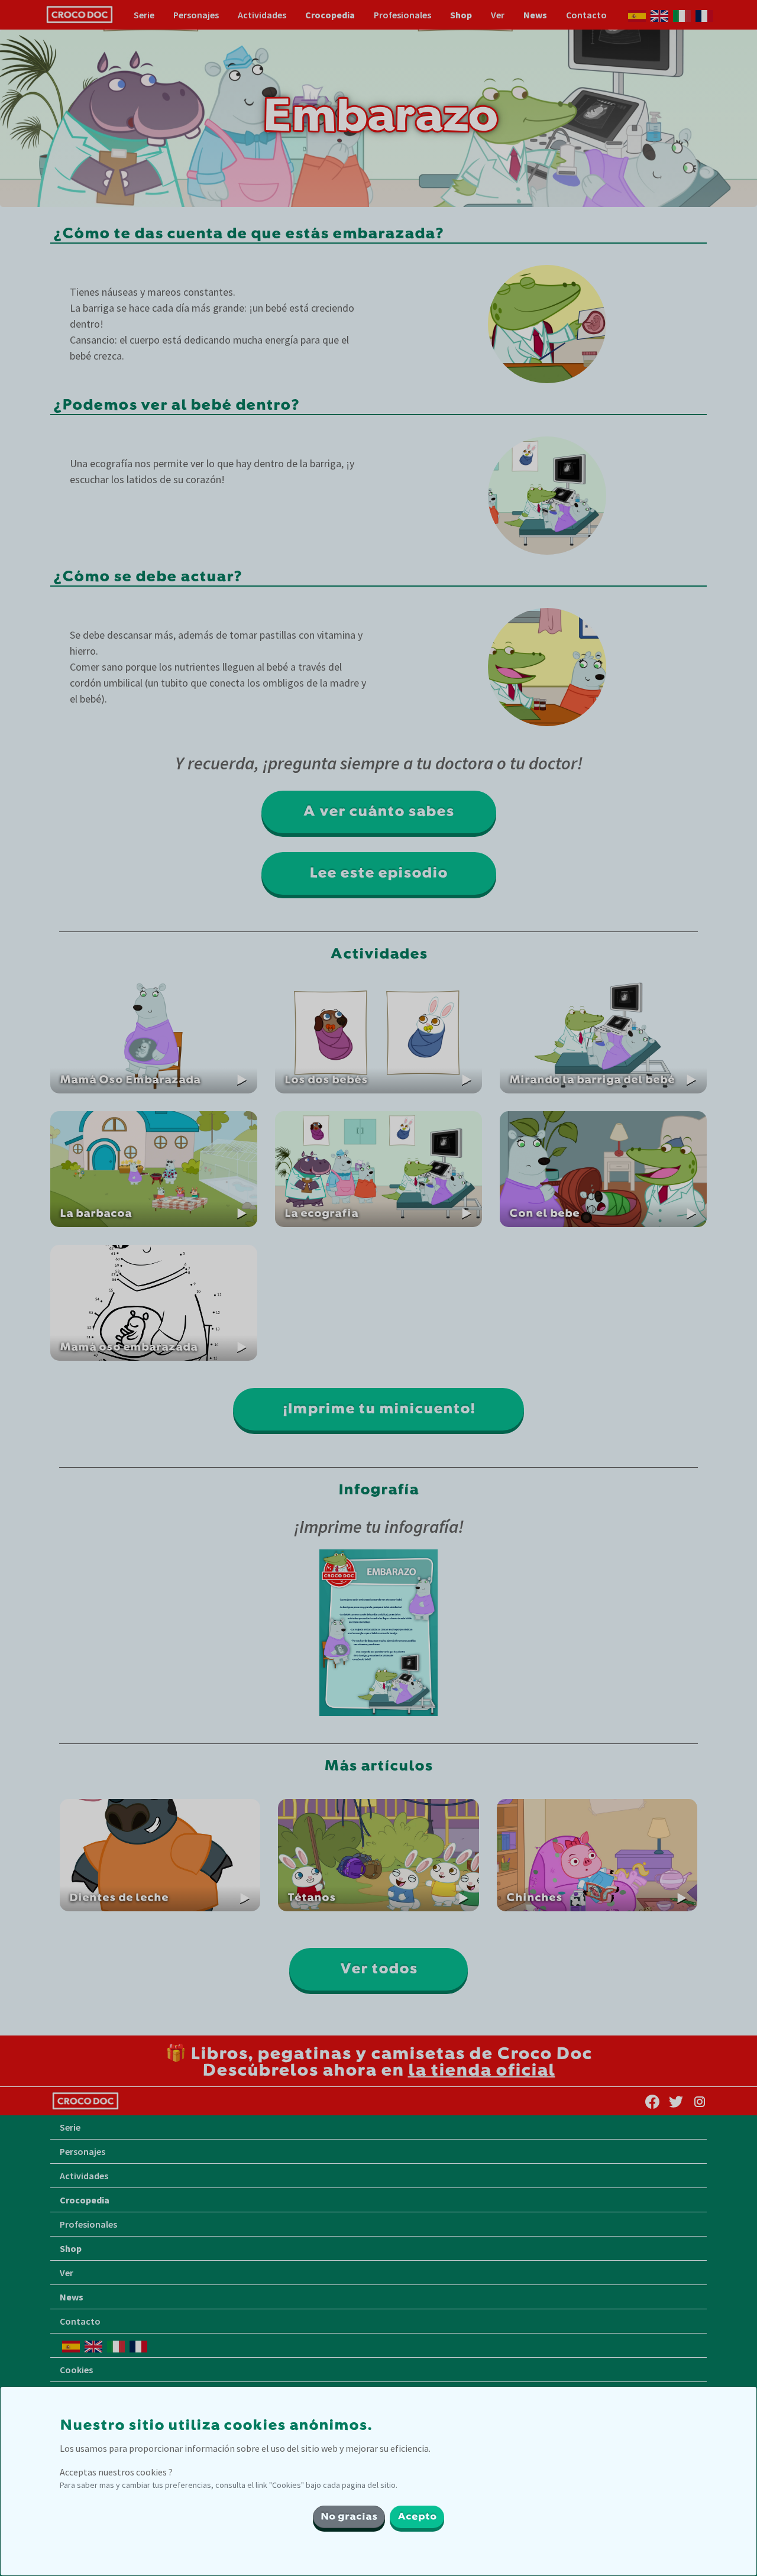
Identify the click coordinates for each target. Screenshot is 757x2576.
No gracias (349, 2517)
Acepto (417, 2517)
